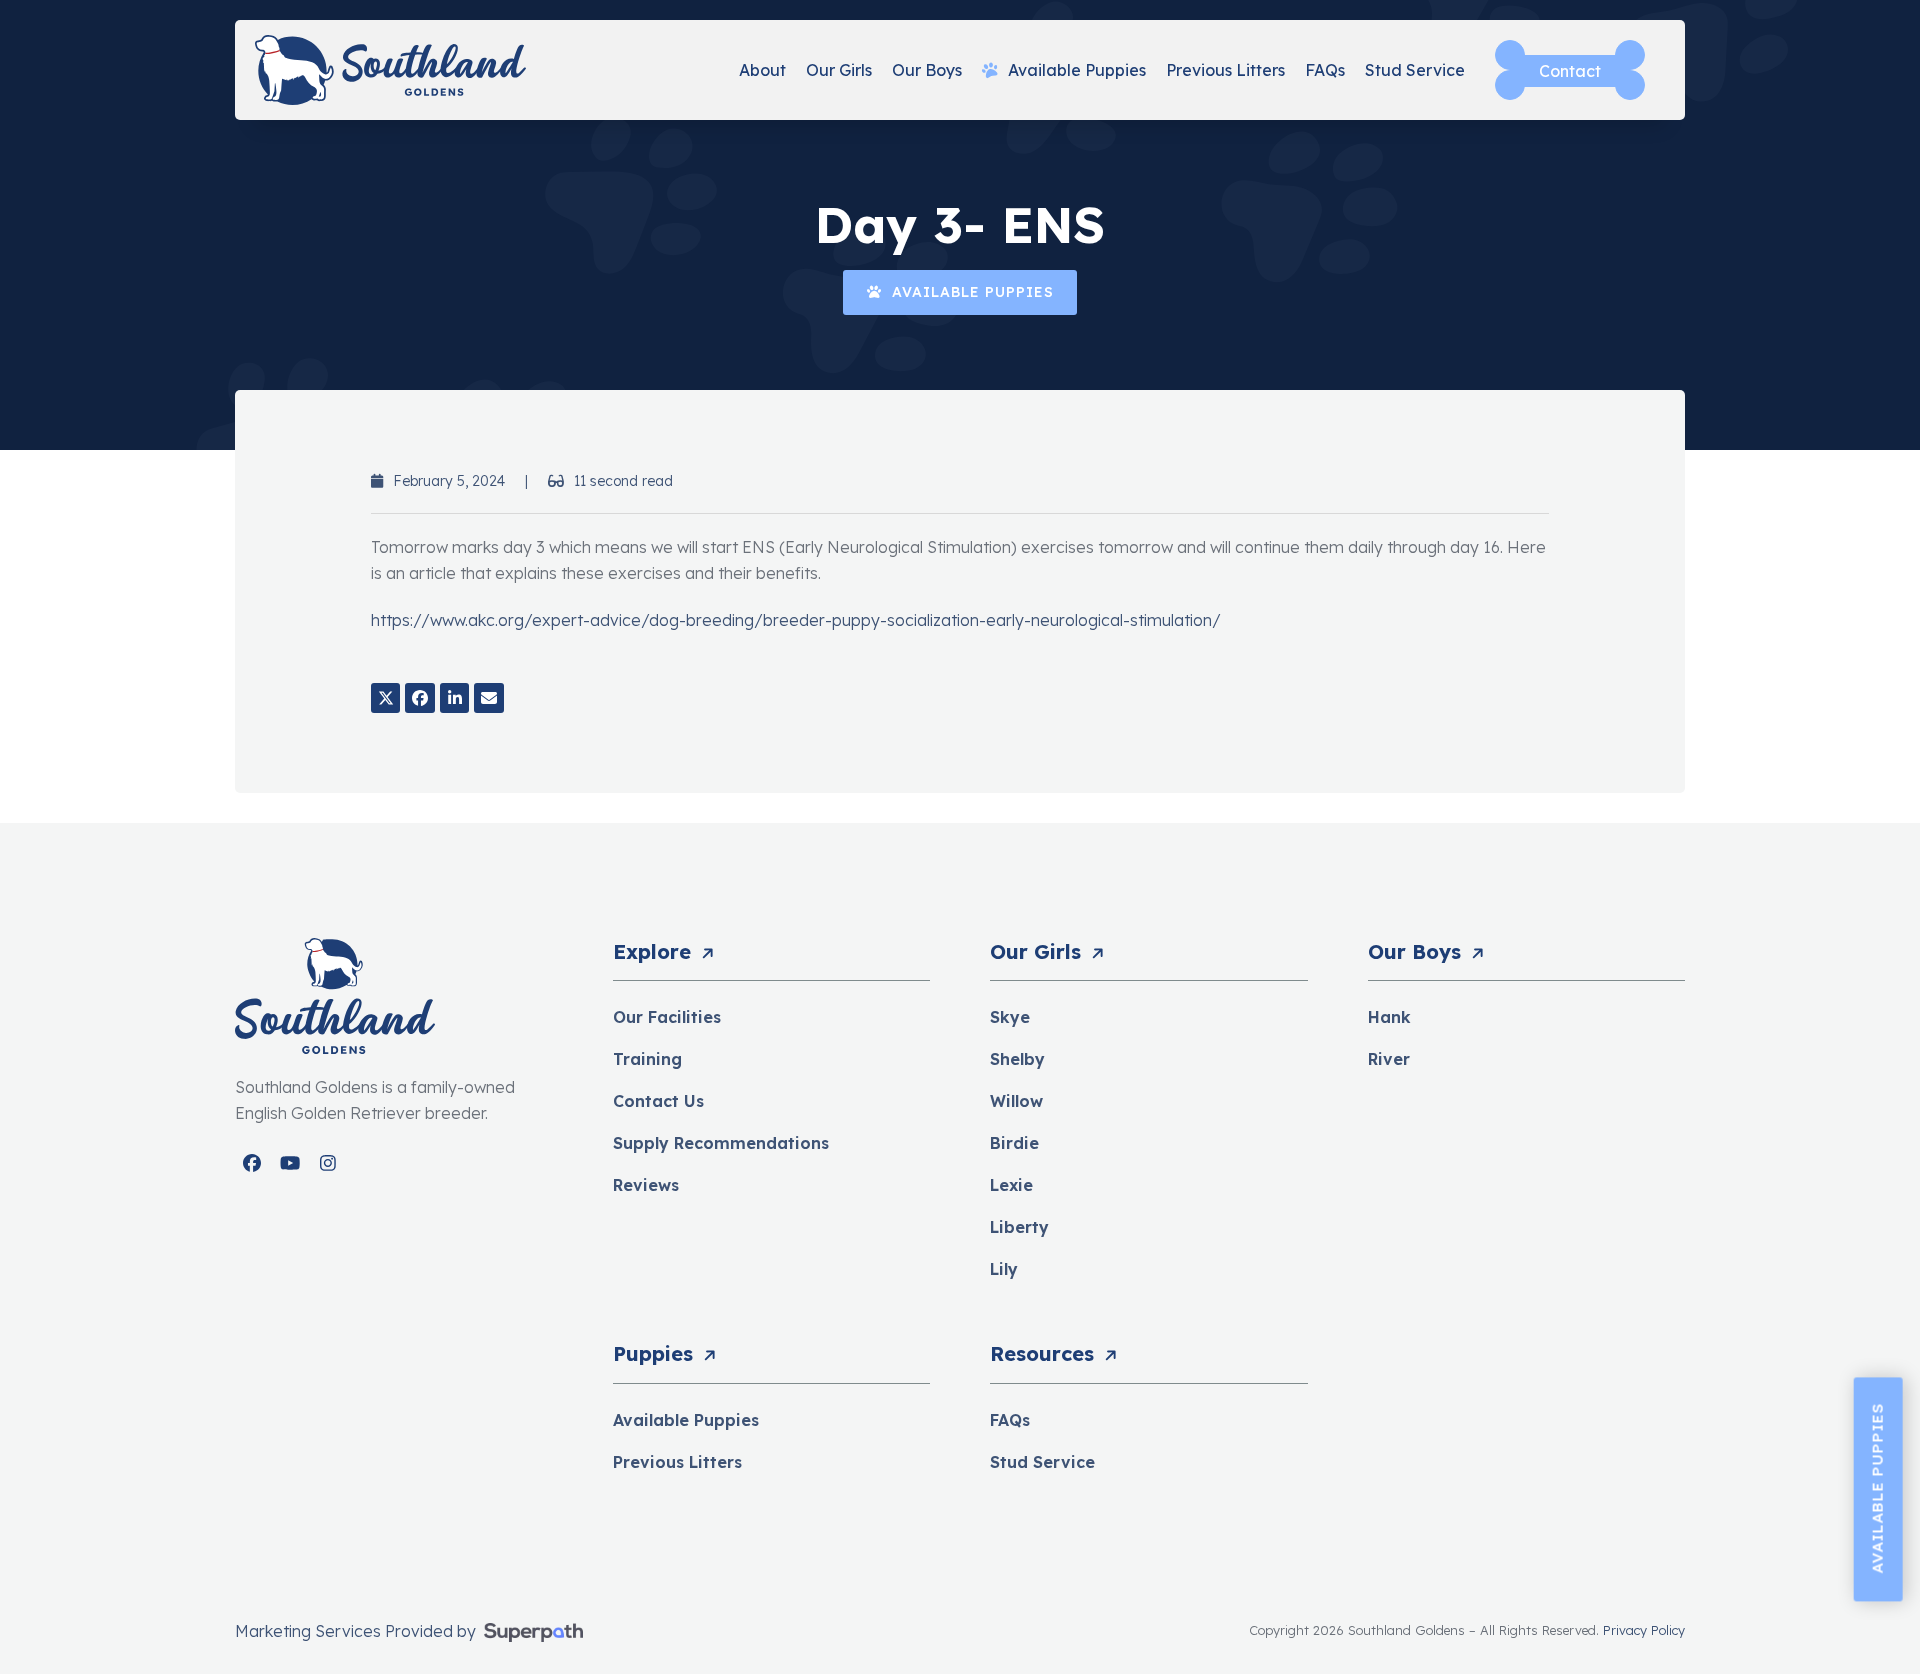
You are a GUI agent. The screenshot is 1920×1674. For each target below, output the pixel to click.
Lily (1004, 1269)
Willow (1016, 1101)
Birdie (1014, 1143)
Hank (1389, 1017)
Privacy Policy (1644, 1630)
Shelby (1017, 1059)
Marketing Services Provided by (357, 1631)
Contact (1570, 71)
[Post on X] (386, 698)
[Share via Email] (489, 698)
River (1389, 1059)
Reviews (646, 1185)
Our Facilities (667, 1017)
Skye (1010, 1017)
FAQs (1010, 1420)
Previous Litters (677, 1462)
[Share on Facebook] (420, 698)
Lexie (1011, 1185)
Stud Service (1042, 1462)
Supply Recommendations (721, 1143)
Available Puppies (686, 1420)
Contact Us (658, 1101)
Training (647, 1059)
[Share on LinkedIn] (455, 698)
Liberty (1019, 1227)
